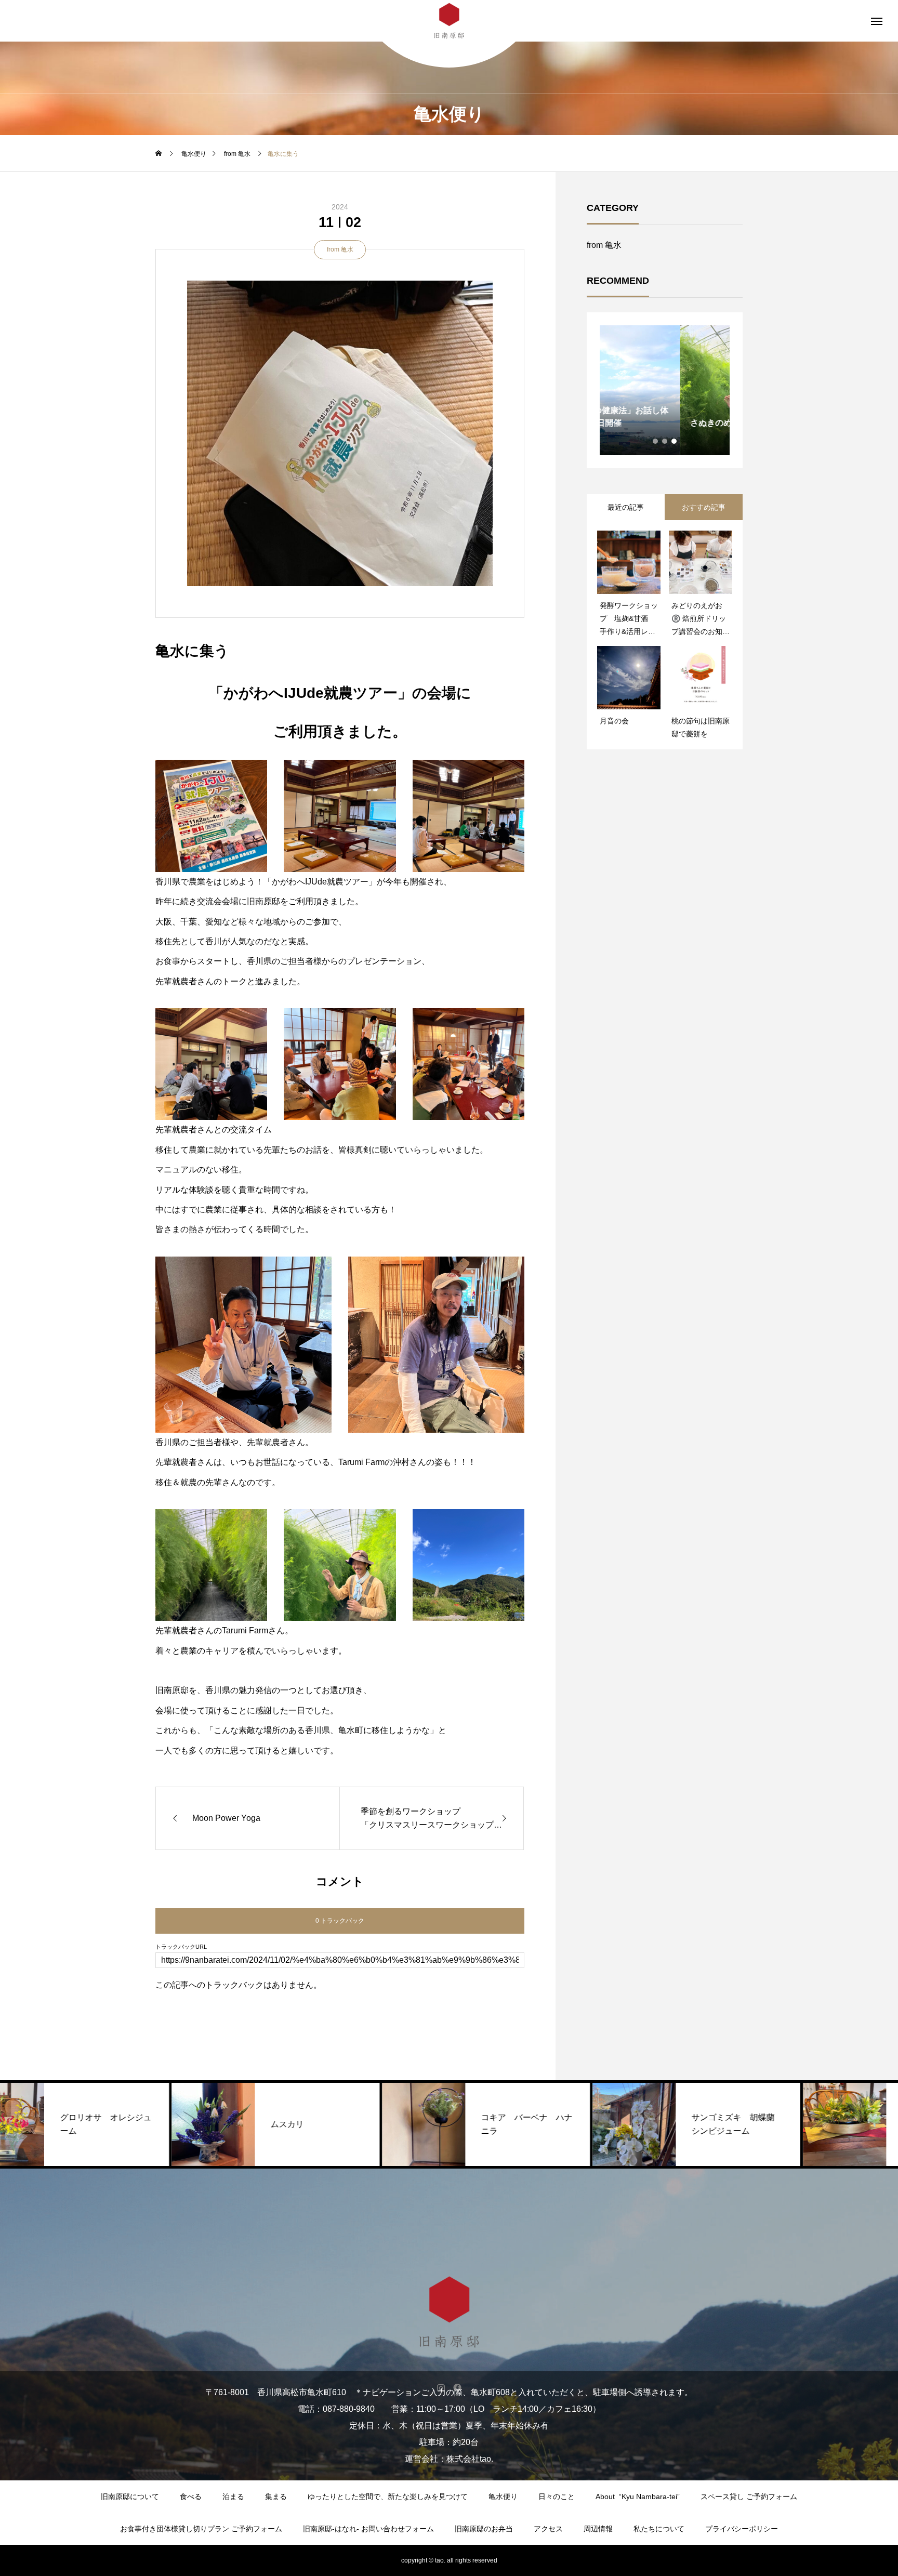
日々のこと (557, 2496)
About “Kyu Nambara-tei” (638, 2496)
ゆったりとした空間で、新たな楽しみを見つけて (388, 2496)
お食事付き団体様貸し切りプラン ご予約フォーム (201, 2529)
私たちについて (659, 2529)
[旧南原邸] (449, 2312)
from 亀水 (340, 249)
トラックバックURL (181, 1947)
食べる (191, 2496)
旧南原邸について (130, 2496)
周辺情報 (598, 2529)
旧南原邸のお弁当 (484, 2529)
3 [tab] (675, 441)
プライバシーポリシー (742, 2529)
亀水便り (503, 2496)
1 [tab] (656, 441)
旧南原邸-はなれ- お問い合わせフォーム (368, 2529)
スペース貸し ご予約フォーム (749, 2496)
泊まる (233, 2496)
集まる (276, 2496)
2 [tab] (665, 441)
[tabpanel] (665, 390)
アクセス (548, 2529)
